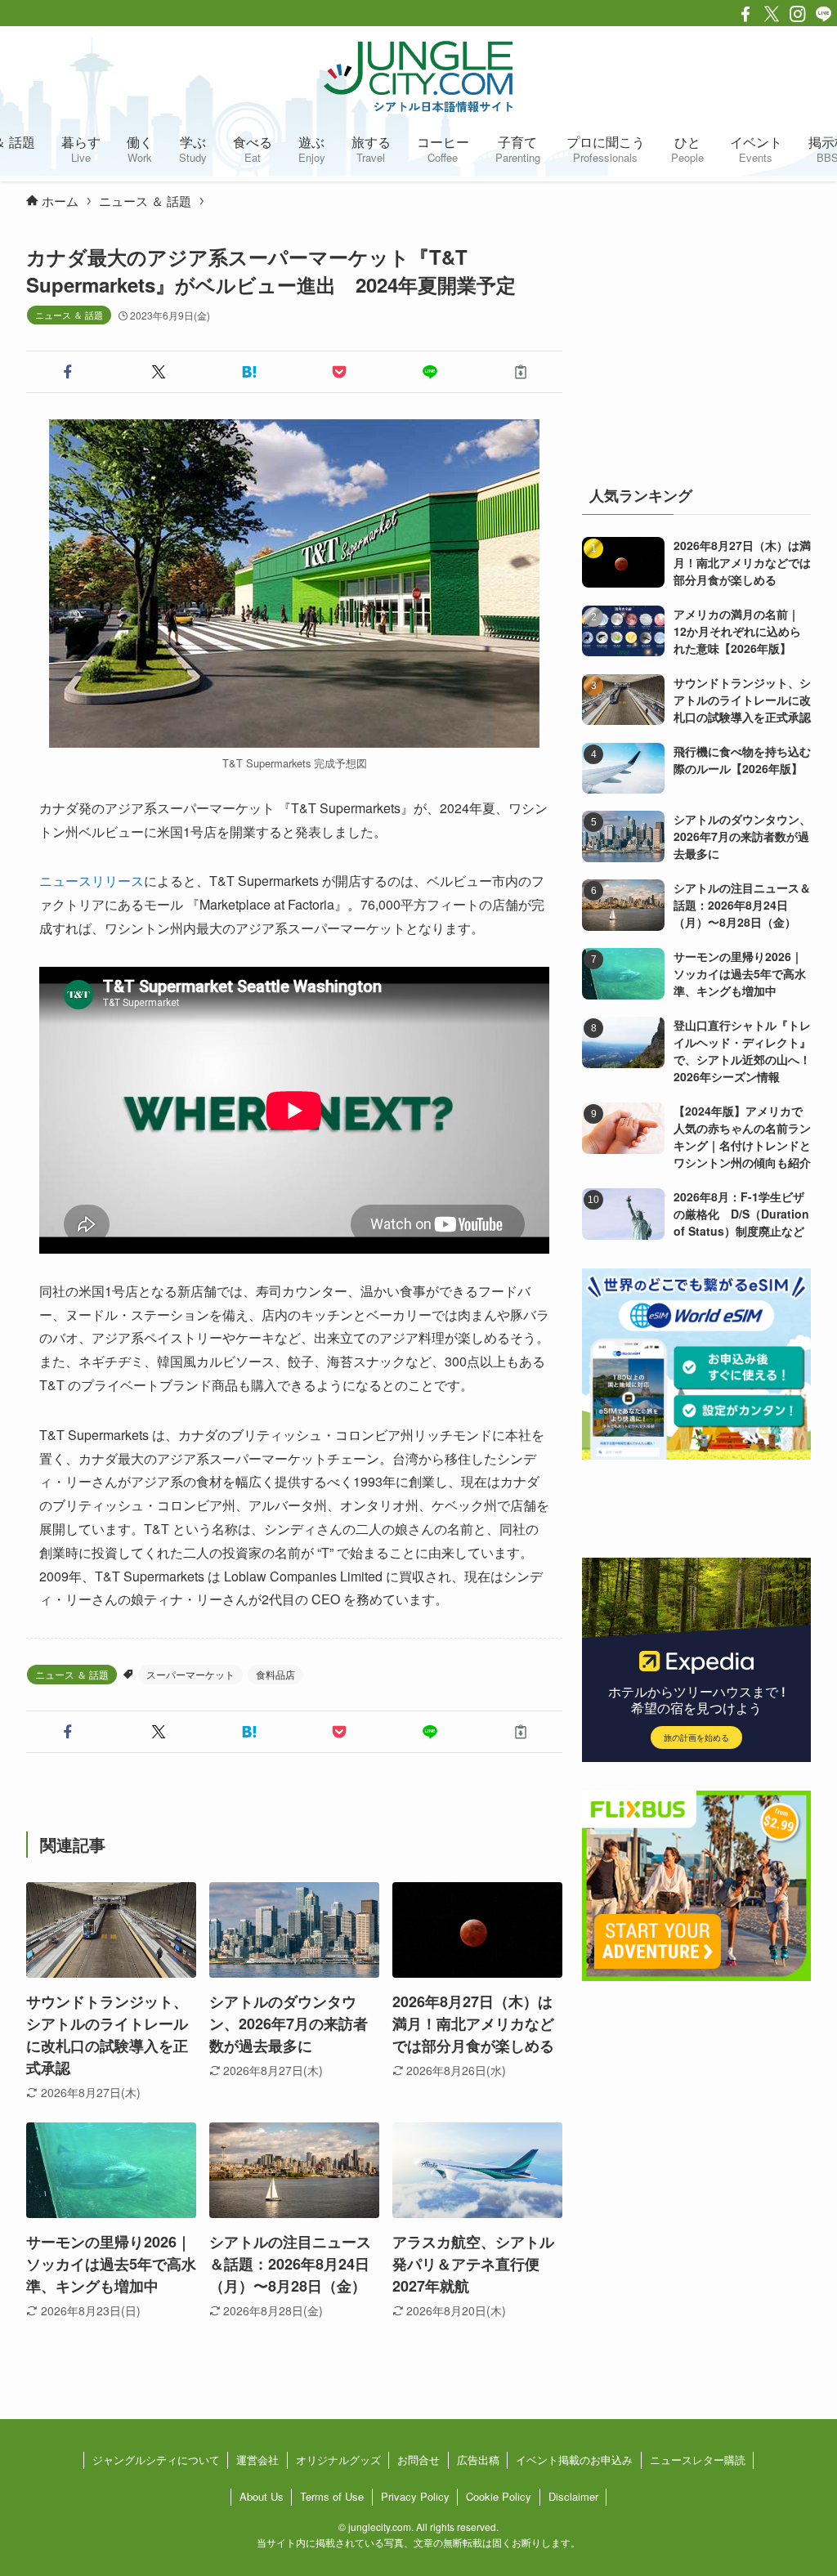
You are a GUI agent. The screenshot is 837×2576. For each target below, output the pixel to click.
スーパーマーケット (190, 1674)
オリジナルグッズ (338, 2460)
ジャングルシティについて (156, 2460)
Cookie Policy (499, 2496)
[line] (824, 14)
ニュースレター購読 (698, 2460)
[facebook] (745, 14)
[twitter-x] (772, 14)
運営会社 (257, 2460)
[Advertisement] (696, 346)
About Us (262, 2496)
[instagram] (798, 14)
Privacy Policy (415, 2496)
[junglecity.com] (418, 76)
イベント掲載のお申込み (574, 2460)
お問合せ (418, 2460)
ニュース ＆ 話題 (69, 315)
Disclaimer (573, 2496)
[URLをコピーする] (520, 372)
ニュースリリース (92, 881)
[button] (68, 372)
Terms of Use (332, 2496)
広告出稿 (478, 2460)
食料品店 (275, 1674)
